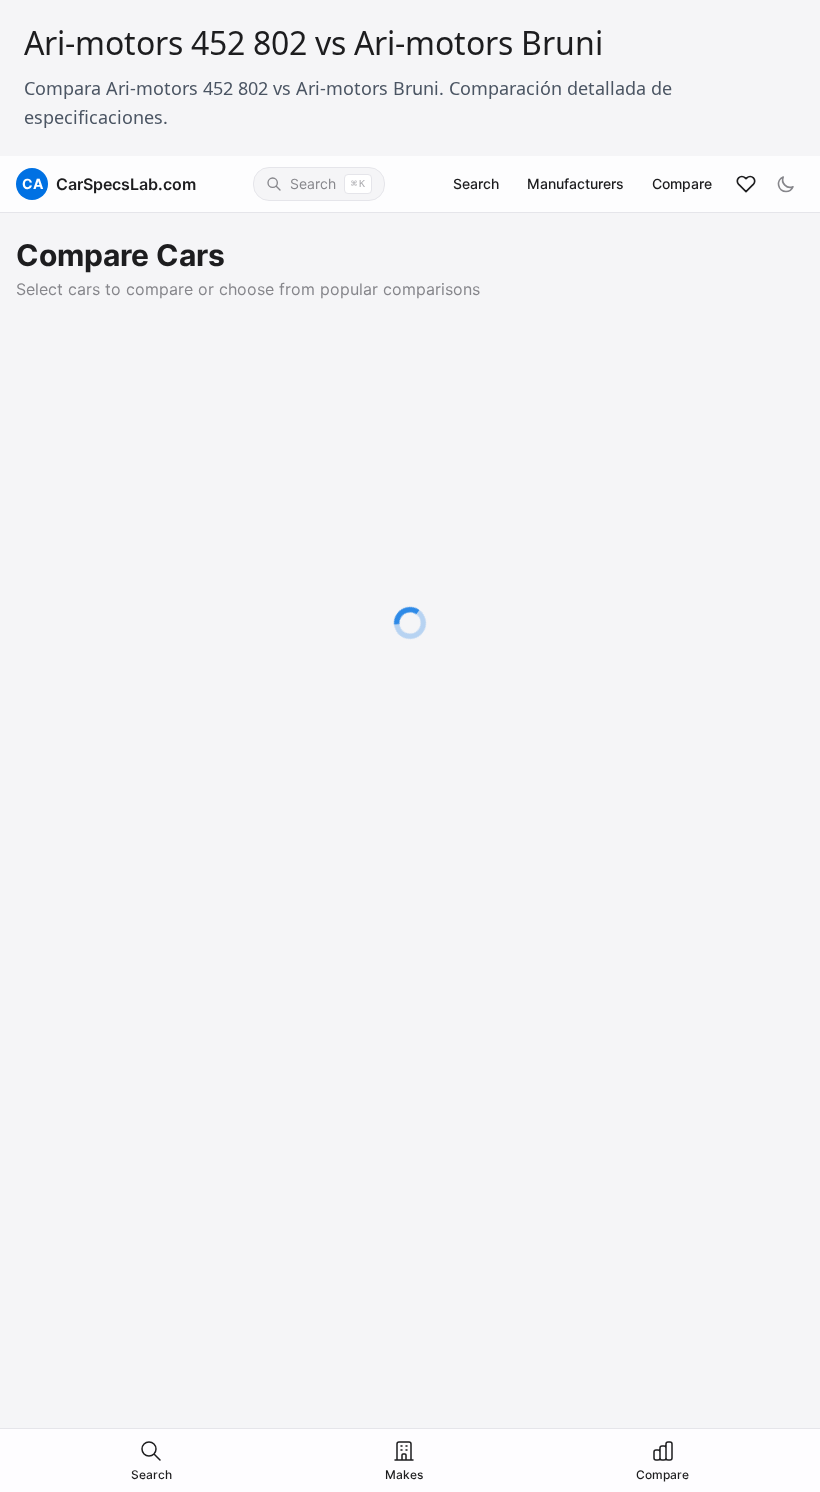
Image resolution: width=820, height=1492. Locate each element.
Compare (682, 183)
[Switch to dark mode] (786, 184)
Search (476, 183)
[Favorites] (746, 184)
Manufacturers (575, 183)
